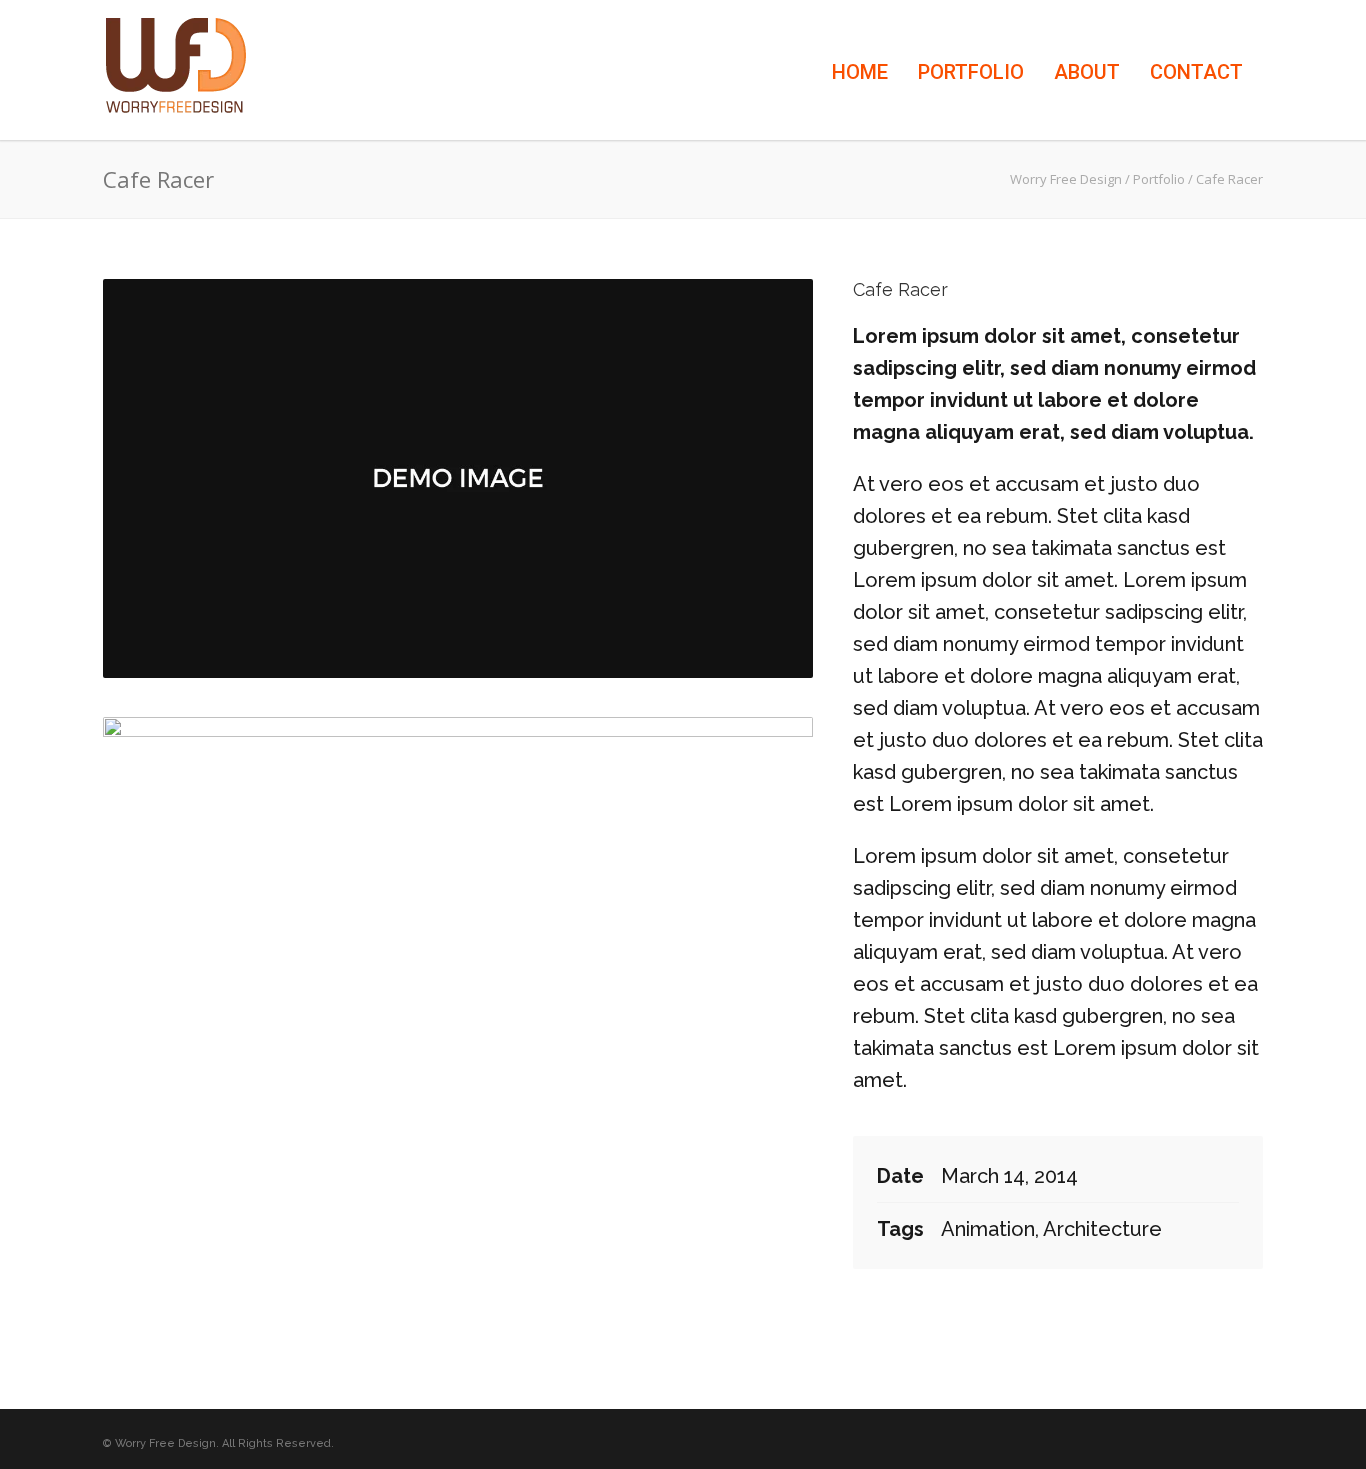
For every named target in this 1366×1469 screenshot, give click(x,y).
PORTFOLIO (971, 72)
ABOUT (1087, 72)
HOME (860, 72)
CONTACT (1196, 72)
